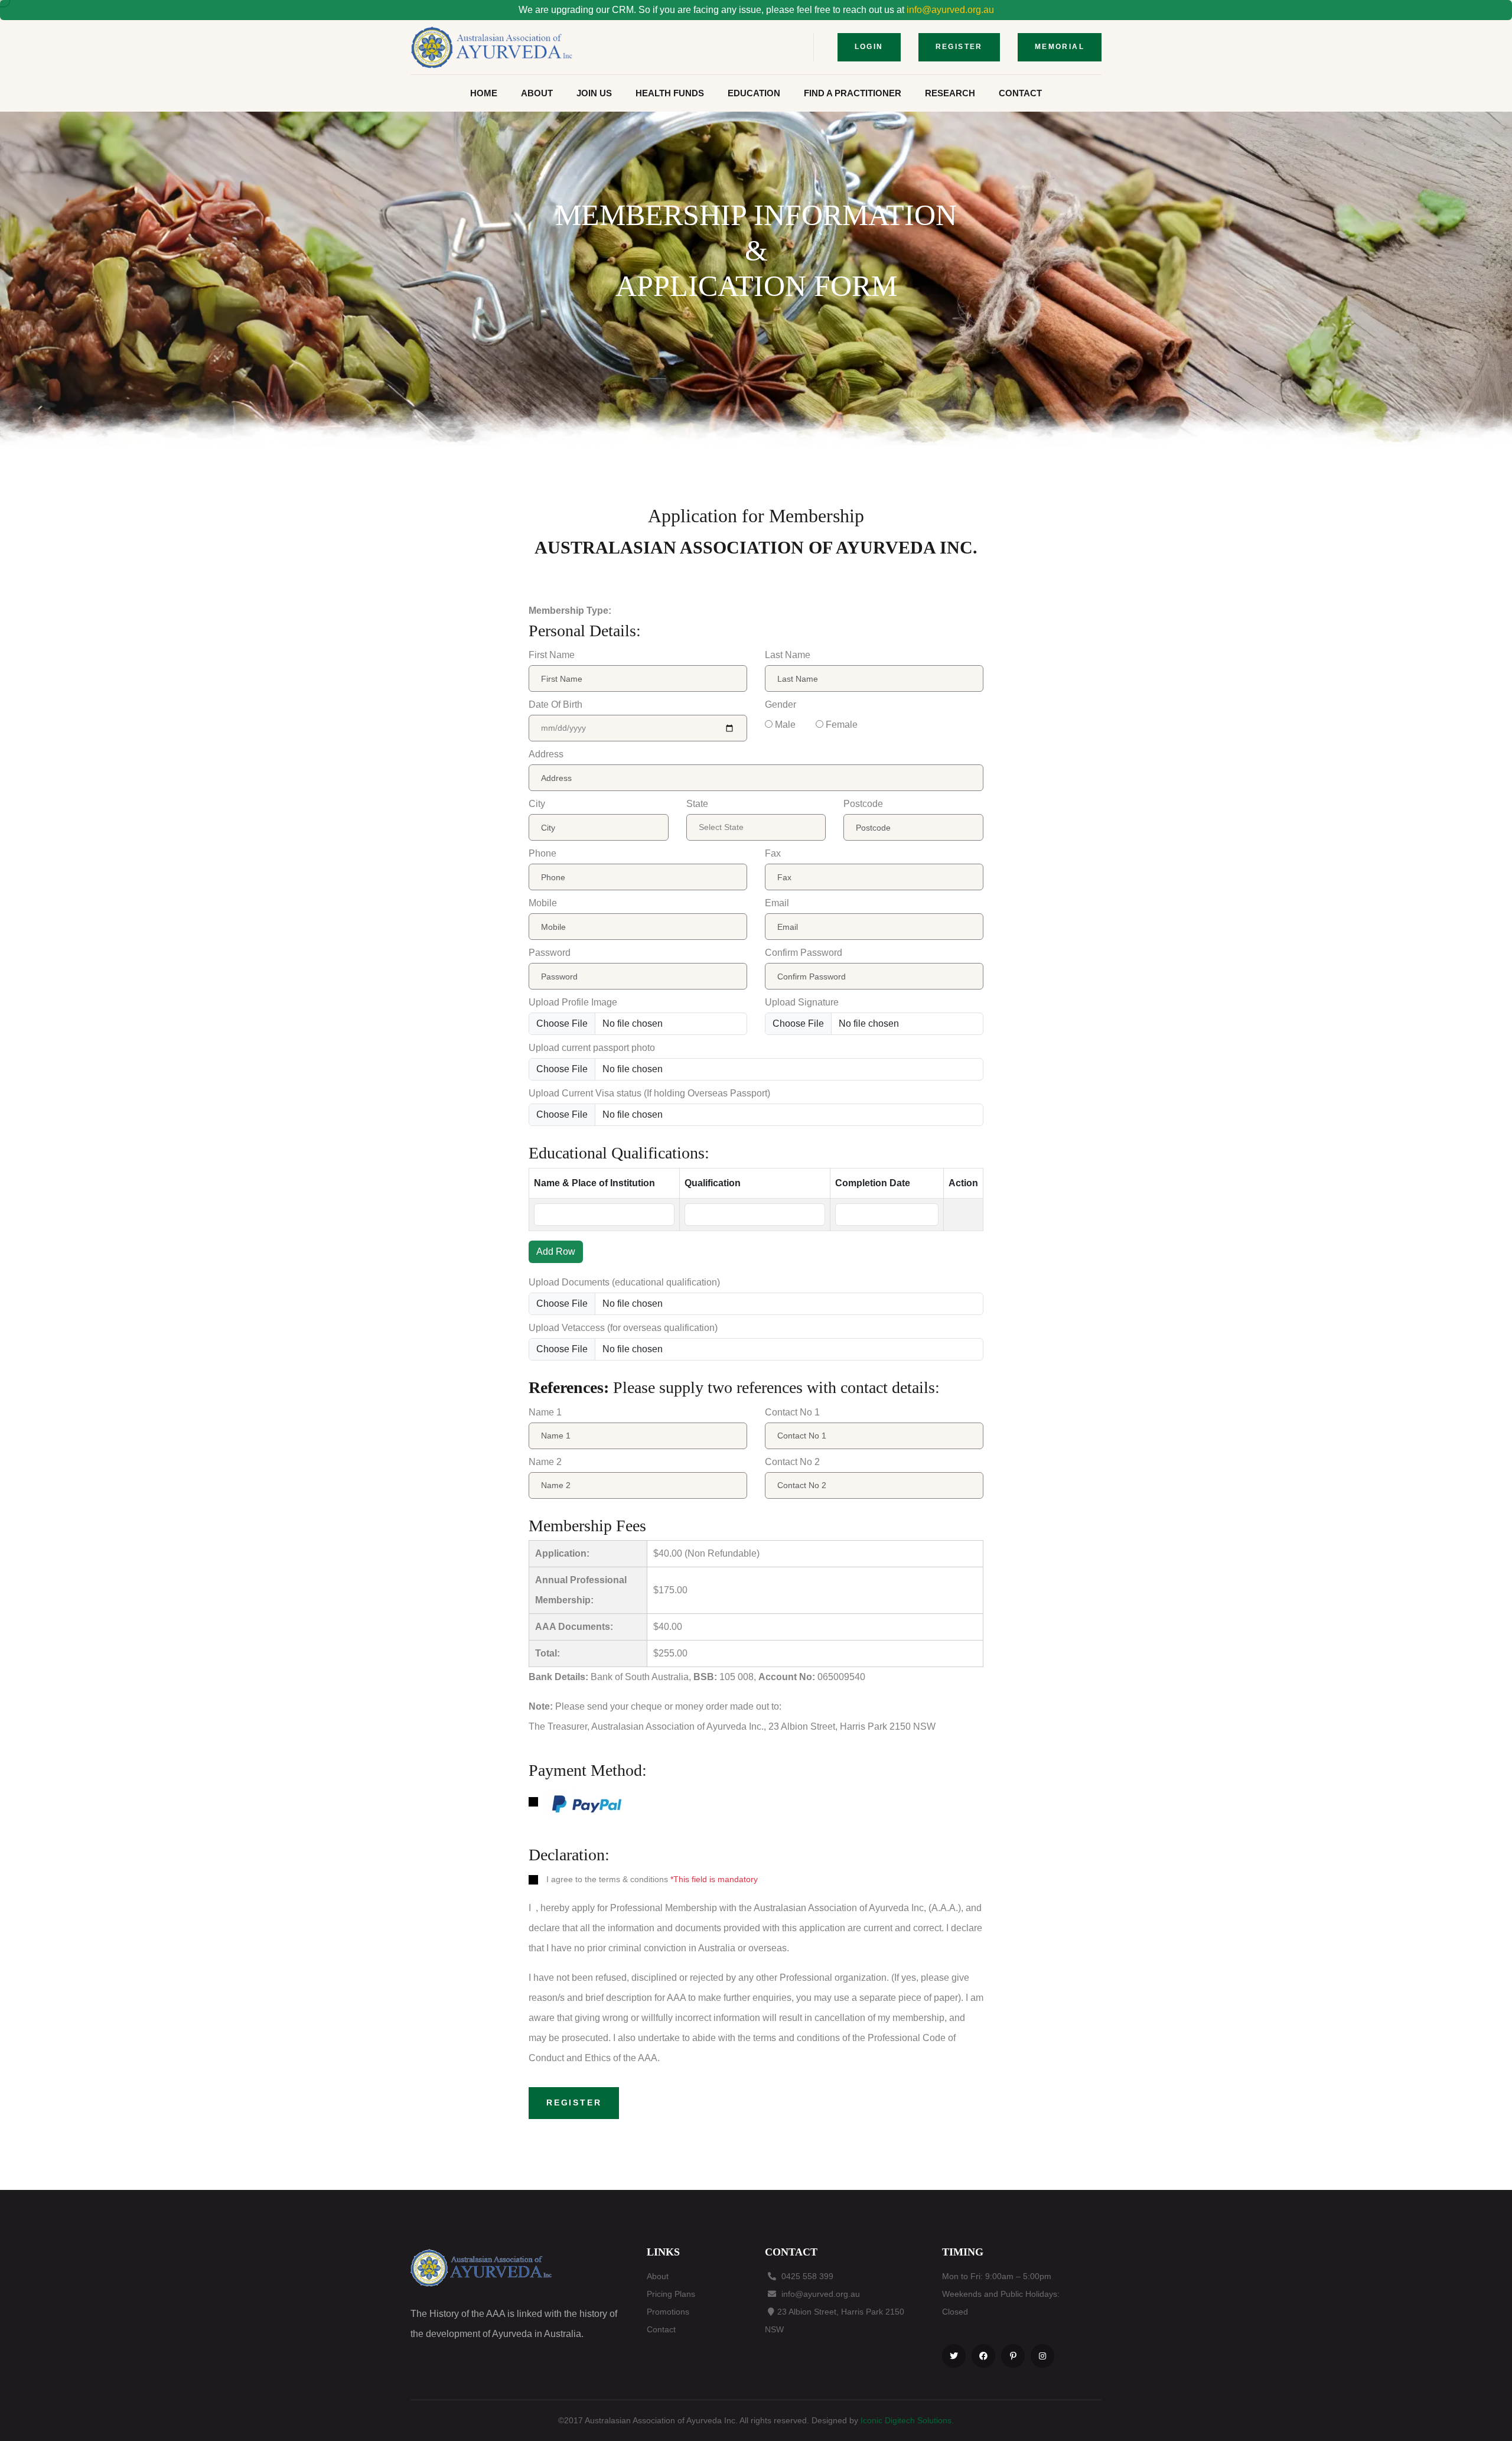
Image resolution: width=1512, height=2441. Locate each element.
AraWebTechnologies (822, 2358)
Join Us (594, 93)
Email (777, 903)
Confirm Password (804, 953)
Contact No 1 (792, 1412)
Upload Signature (802, 1002)
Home (484, 93)
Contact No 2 (792, 1462)
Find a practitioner (853, 93)
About (537, 93)
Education (754, 93)
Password (550, 953)
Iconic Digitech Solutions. (907, 2420)
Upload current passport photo (592, 1048)
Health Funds (670, 93)
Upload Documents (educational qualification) (624, 1282)
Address (546, 754)
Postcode (863, 804)
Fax (773, 853)
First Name (552, 655)
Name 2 (545, 1462)
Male (785, 725)
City (537, 804)
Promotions (668, 2312)
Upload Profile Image (573, 1002)
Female (842, 725)
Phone (542, 853)
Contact (1020, 93)
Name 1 (545, 1412)
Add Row (556, 1252)
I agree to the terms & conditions (607, 1879)
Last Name (788, 655)
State (697, 804)
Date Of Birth (555, 704)
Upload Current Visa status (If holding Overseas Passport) (649, 1093)
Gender (781, 704)
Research (950, 93)
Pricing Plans (671, 2294)
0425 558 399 (807, 2276)
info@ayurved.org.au (950, 10)
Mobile (543, 903)
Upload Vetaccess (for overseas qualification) (623, 1328)
